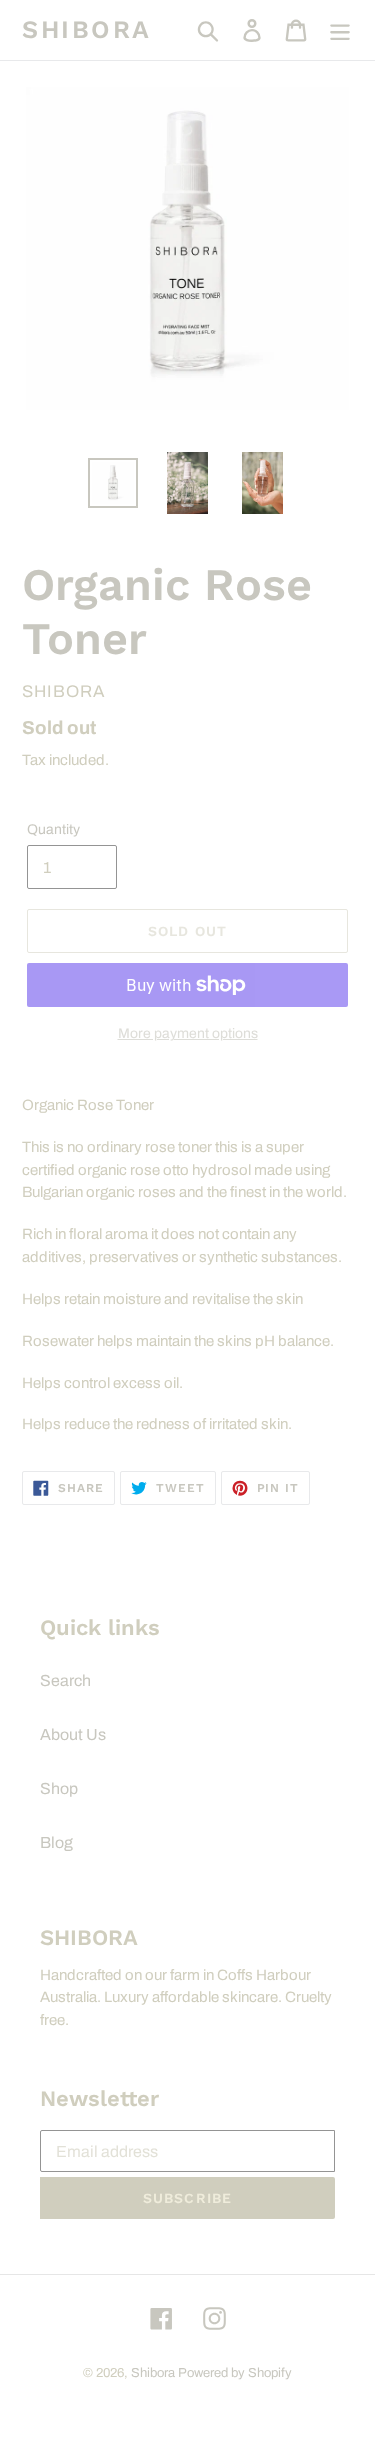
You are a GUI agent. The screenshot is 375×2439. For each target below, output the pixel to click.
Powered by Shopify (235, 2373)
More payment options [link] (188, 1033)
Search (65, 1680)
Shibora (87, 29)
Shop (59, 1788)
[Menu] (340, 30)
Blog (56, 1842)
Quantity (53, 829)
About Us (73, 1734)
